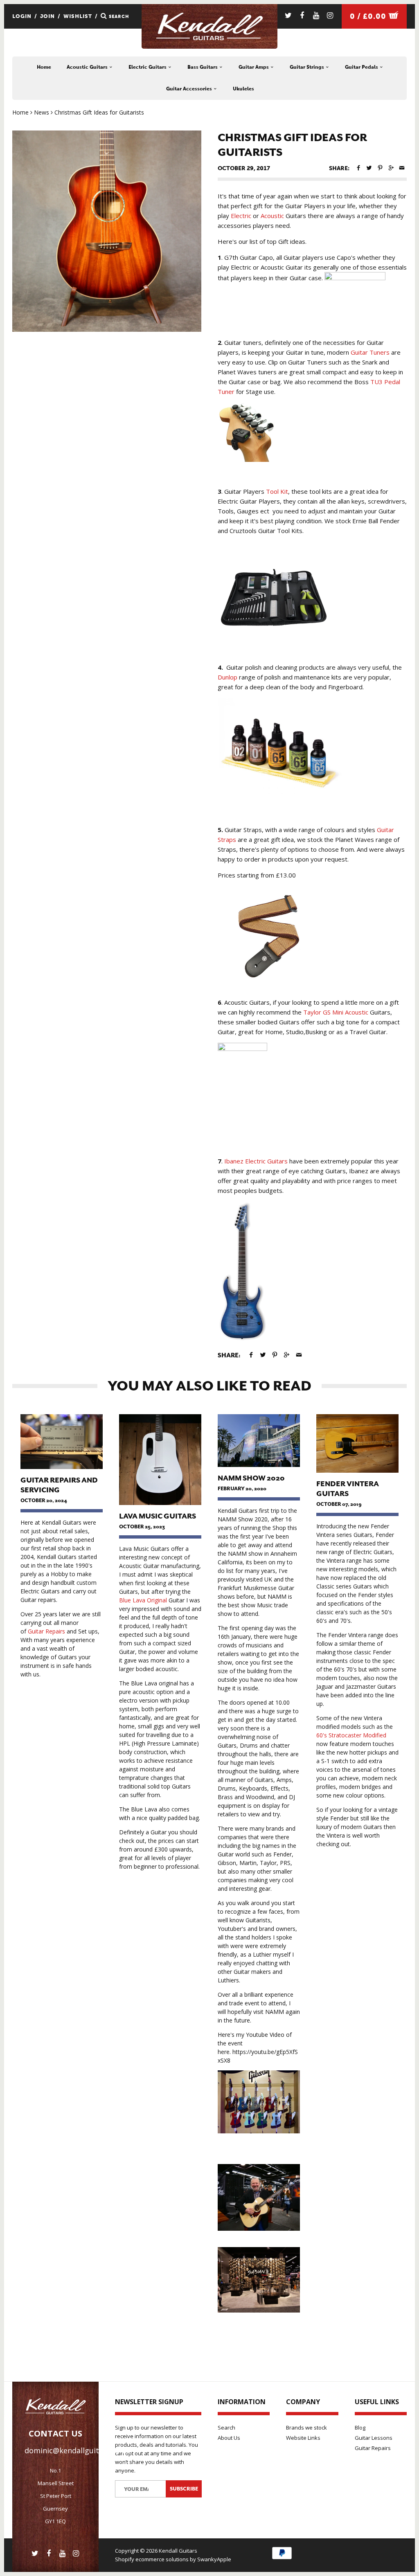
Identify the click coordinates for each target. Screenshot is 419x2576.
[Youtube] (316, 15)
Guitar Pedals (362, 67)
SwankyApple (214, 2559)
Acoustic (272, 216)
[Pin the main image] (380, 168)
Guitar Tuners (370, 352)
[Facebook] (302, 15)
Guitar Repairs (46, 1631)
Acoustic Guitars (88, 67)
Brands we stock (306, 2428)
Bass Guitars (203, 67)
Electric (241, 216)
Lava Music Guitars (158, 1516)
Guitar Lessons (374, 2438)
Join (47, 16)
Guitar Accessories (190, 89)
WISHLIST (78, 16)
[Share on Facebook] (358, 168)
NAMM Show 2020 (251, 1478)
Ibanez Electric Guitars (256, 1161)
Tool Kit (277, 491)
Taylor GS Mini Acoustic (336, 1012)
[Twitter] (288, 15)
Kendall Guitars (178, 2551)
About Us (229, 2438)
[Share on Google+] (391, 168)
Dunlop (228, 677)
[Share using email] (402, 168)
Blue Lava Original (143, 1600)
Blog (360, 2428)
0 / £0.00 (369, 16)
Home (44, 67)
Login (22, 16)
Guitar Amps (254, 67)
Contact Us (55, 2433)
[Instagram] (330, 15)
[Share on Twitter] (369, 168)
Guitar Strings (307, 67)
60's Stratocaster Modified (351, 1735)
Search (226, 2428)
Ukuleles (243, 89)
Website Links (303, 2438)
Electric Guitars (148, 67)
